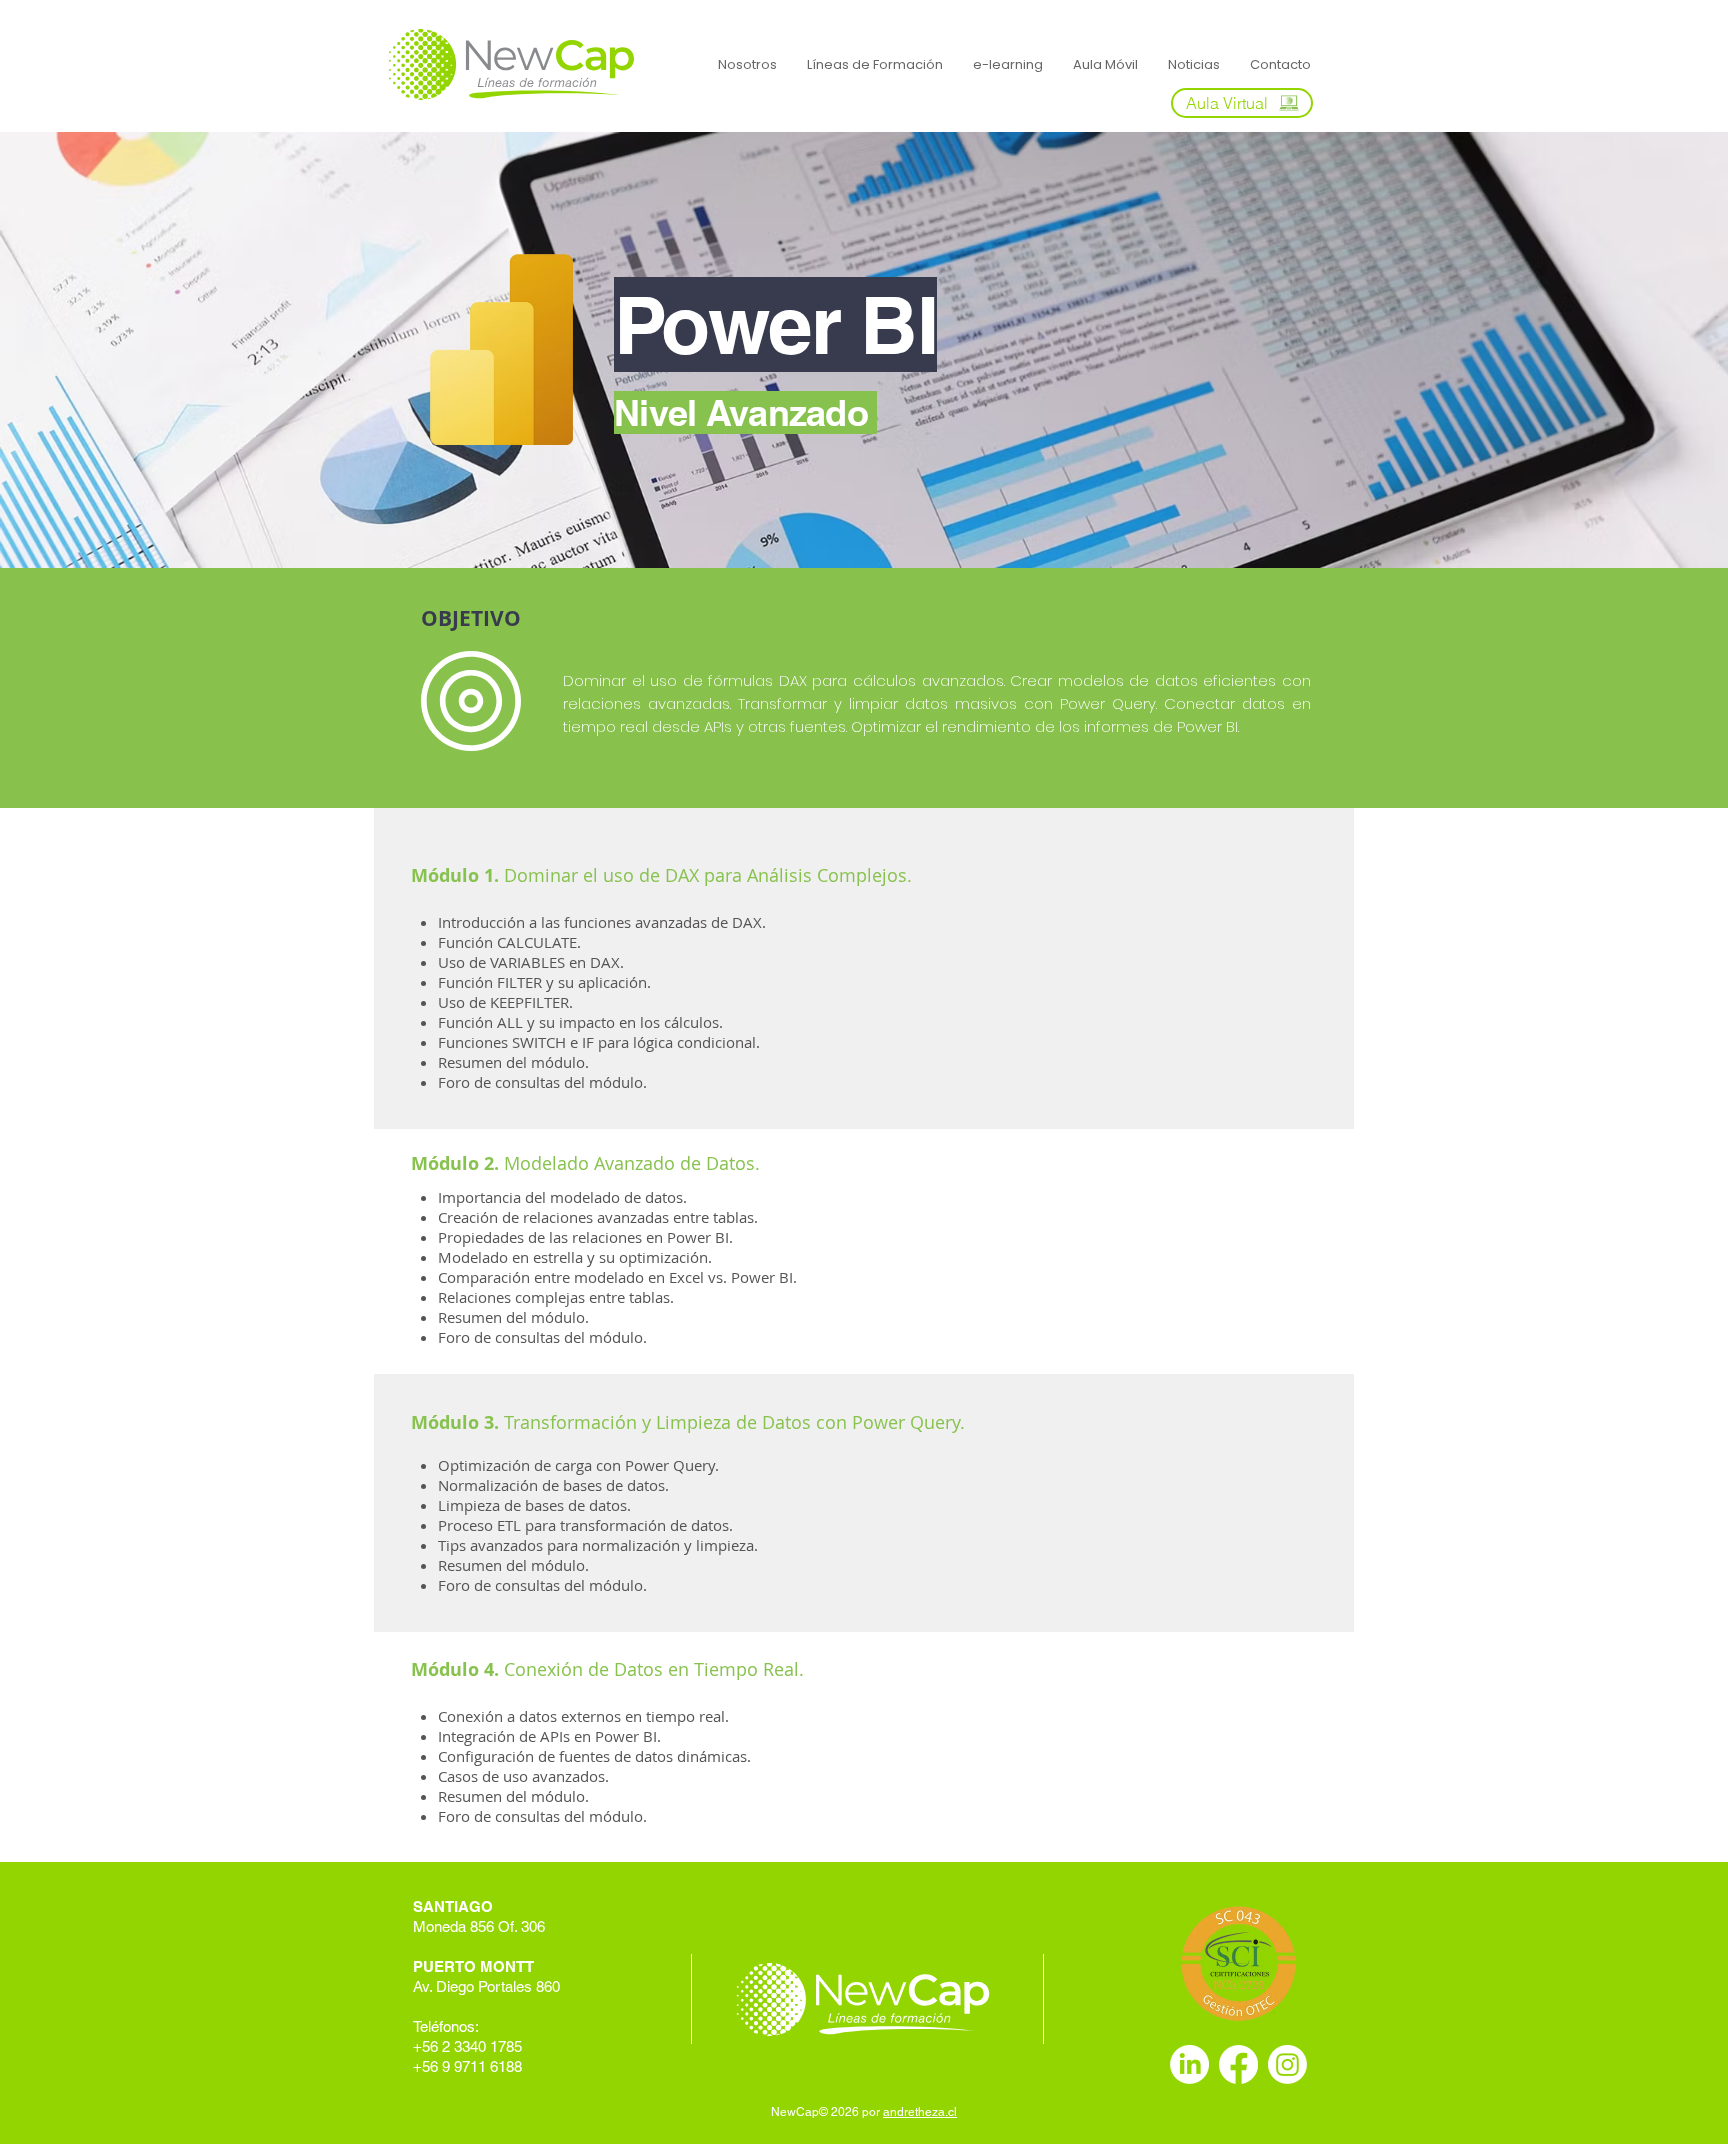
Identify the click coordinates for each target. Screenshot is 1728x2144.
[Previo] (109, 350)
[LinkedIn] (1189, 2064)
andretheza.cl (920, 2112)
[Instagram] (1287, 2064)
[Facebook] (1238, 2064)
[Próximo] (1619, 350)
